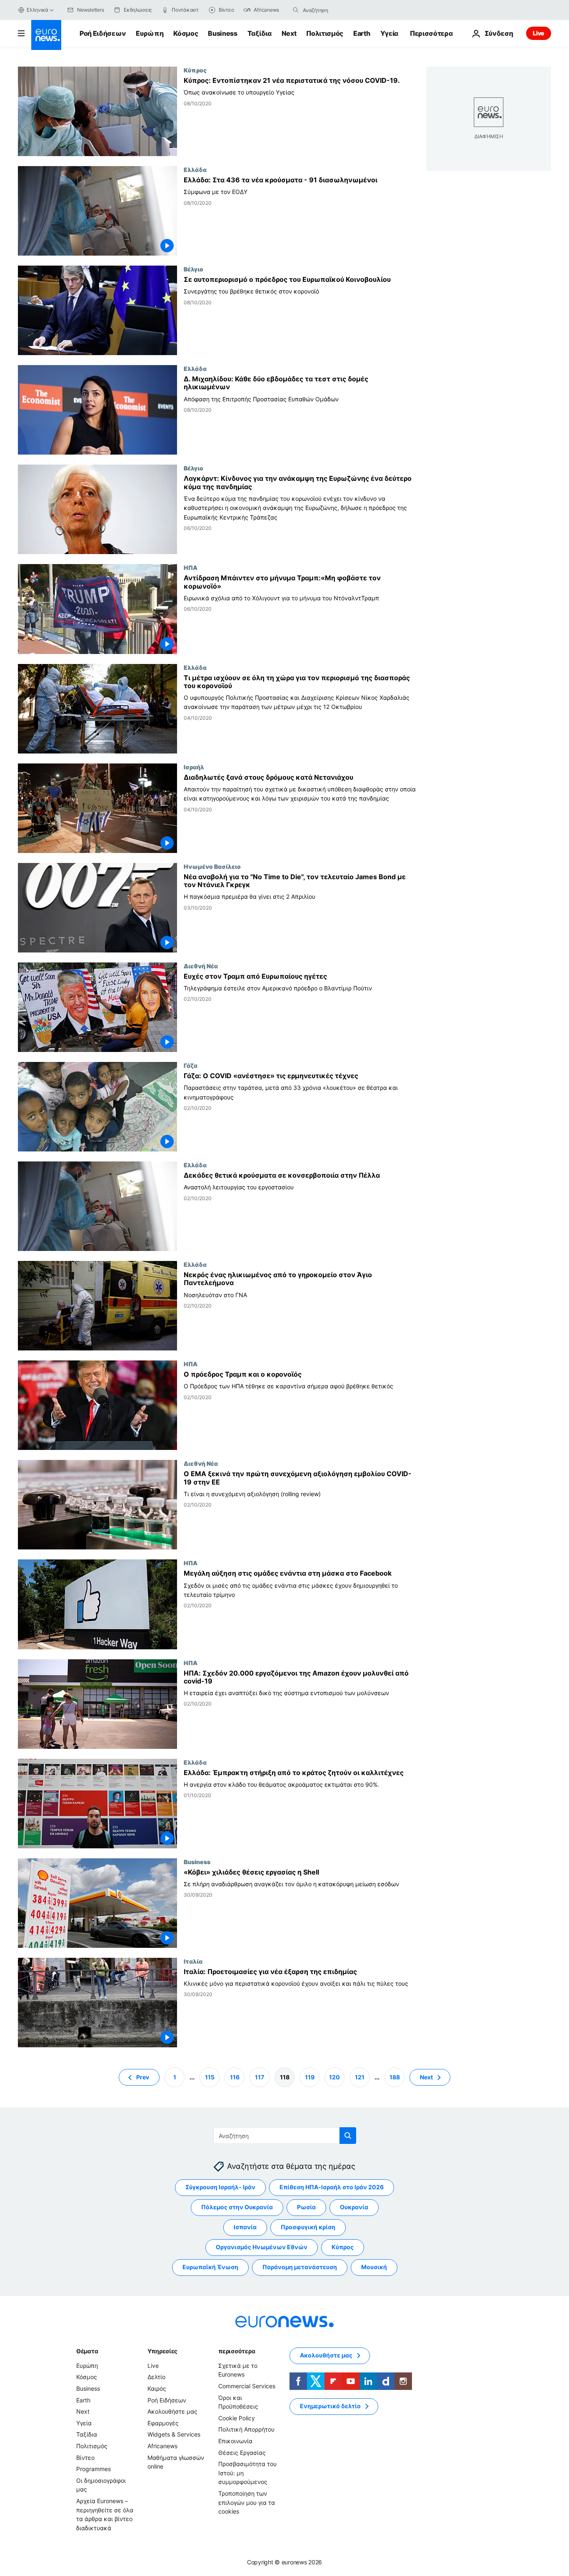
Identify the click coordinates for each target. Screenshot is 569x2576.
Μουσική (374, 2267)
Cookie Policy (237, 2418)
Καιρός (157, 2388)
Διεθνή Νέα (201, 966)
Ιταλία (193, 1961)
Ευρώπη (150, 33)
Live (539, 33)
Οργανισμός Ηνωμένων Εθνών (262, 2247)
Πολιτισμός (325, 33)
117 (260, 2077)
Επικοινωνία (235, 2441)
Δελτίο (156, 2377)
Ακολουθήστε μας (172, 2411)
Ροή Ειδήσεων (103, 33)
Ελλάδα (195, 169)
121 (360, 2077)
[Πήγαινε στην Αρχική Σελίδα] (46, 35)
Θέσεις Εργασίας (242, 2452)
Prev (143, 2077)
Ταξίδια (260, 33)
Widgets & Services (174, 2434)
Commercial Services (247, 2386)
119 (310, 2077)
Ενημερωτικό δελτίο (330, 2406)
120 (334, 2077)
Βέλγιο (193, 269)
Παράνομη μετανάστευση (300, 2267)
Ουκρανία (354, 2207)
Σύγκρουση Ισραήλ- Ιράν (220, 2187)
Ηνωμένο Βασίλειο (212, 866)
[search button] (296, 10)
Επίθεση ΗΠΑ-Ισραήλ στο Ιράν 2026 (332, 2187)
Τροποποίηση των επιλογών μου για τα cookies (247, 2502)
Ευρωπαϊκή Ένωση (210, 2267)
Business (222, 33)
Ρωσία (306, 2207)
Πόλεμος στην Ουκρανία (237, 2207)
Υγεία (389, 33)
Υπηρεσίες (162, 2351)
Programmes (94, 2469)
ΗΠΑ (191, 567)
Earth (362, 33)
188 (395, 2077)
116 (235, 2077)
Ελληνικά (37, 10)
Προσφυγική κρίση (308, 2227)
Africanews (162, 2446)
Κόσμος (186, 33)
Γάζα (191, 1065)
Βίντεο (85, 2457)
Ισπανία (245, 2227)
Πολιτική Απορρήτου (246, 2429)
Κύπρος (195, 70)
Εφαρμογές (163, 2423)
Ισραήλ (194, 767)
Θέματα (87, 2351)
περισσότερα (237, 2351)
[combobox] (338, 10)
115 (210, 2077)
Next (289, 33)
